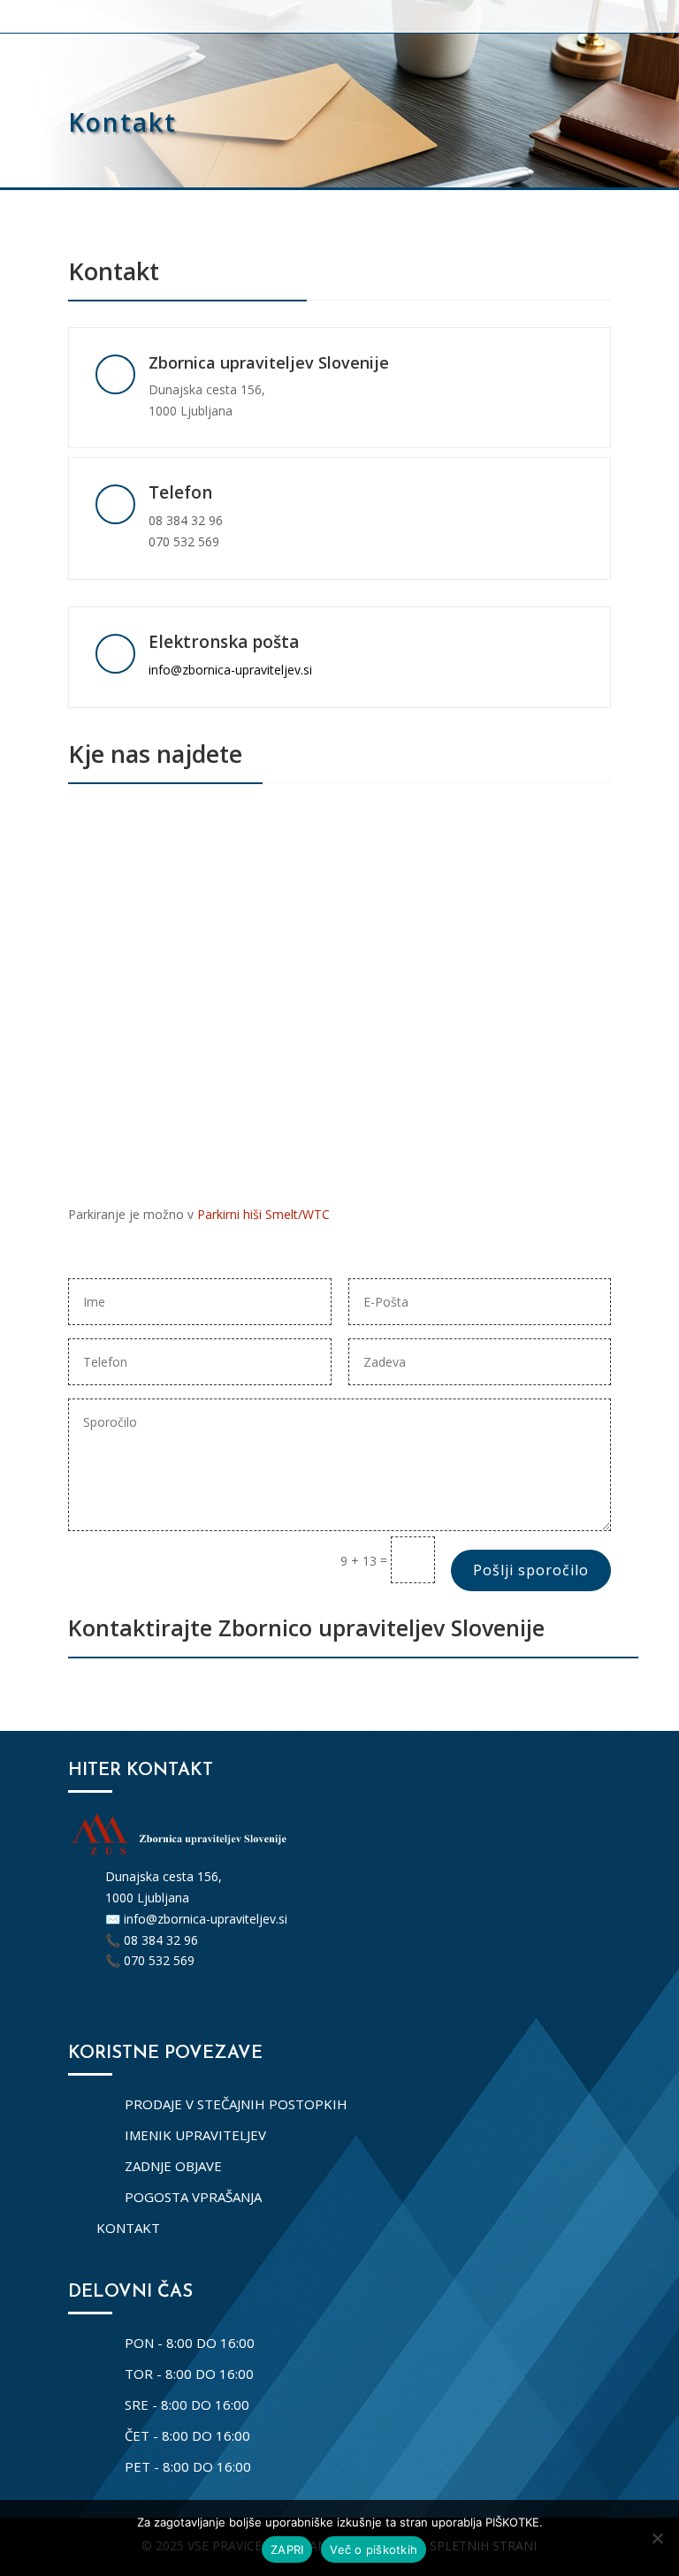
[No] (657, 2538)
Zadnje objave (173, 2166)
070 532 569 (184, 541)
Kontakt (128, 2228)
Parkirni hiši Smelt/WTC (263, 1214)
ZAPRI (287, 2549)
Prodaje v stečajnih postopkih (236, 2104)
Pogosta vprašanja (193, 2197)
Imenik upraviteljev (195, 2135)
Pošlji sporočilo (531, 1570)
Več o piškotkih (374, 2549)
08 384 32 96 (186, 520)
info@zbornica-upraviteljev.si (230, 670)
